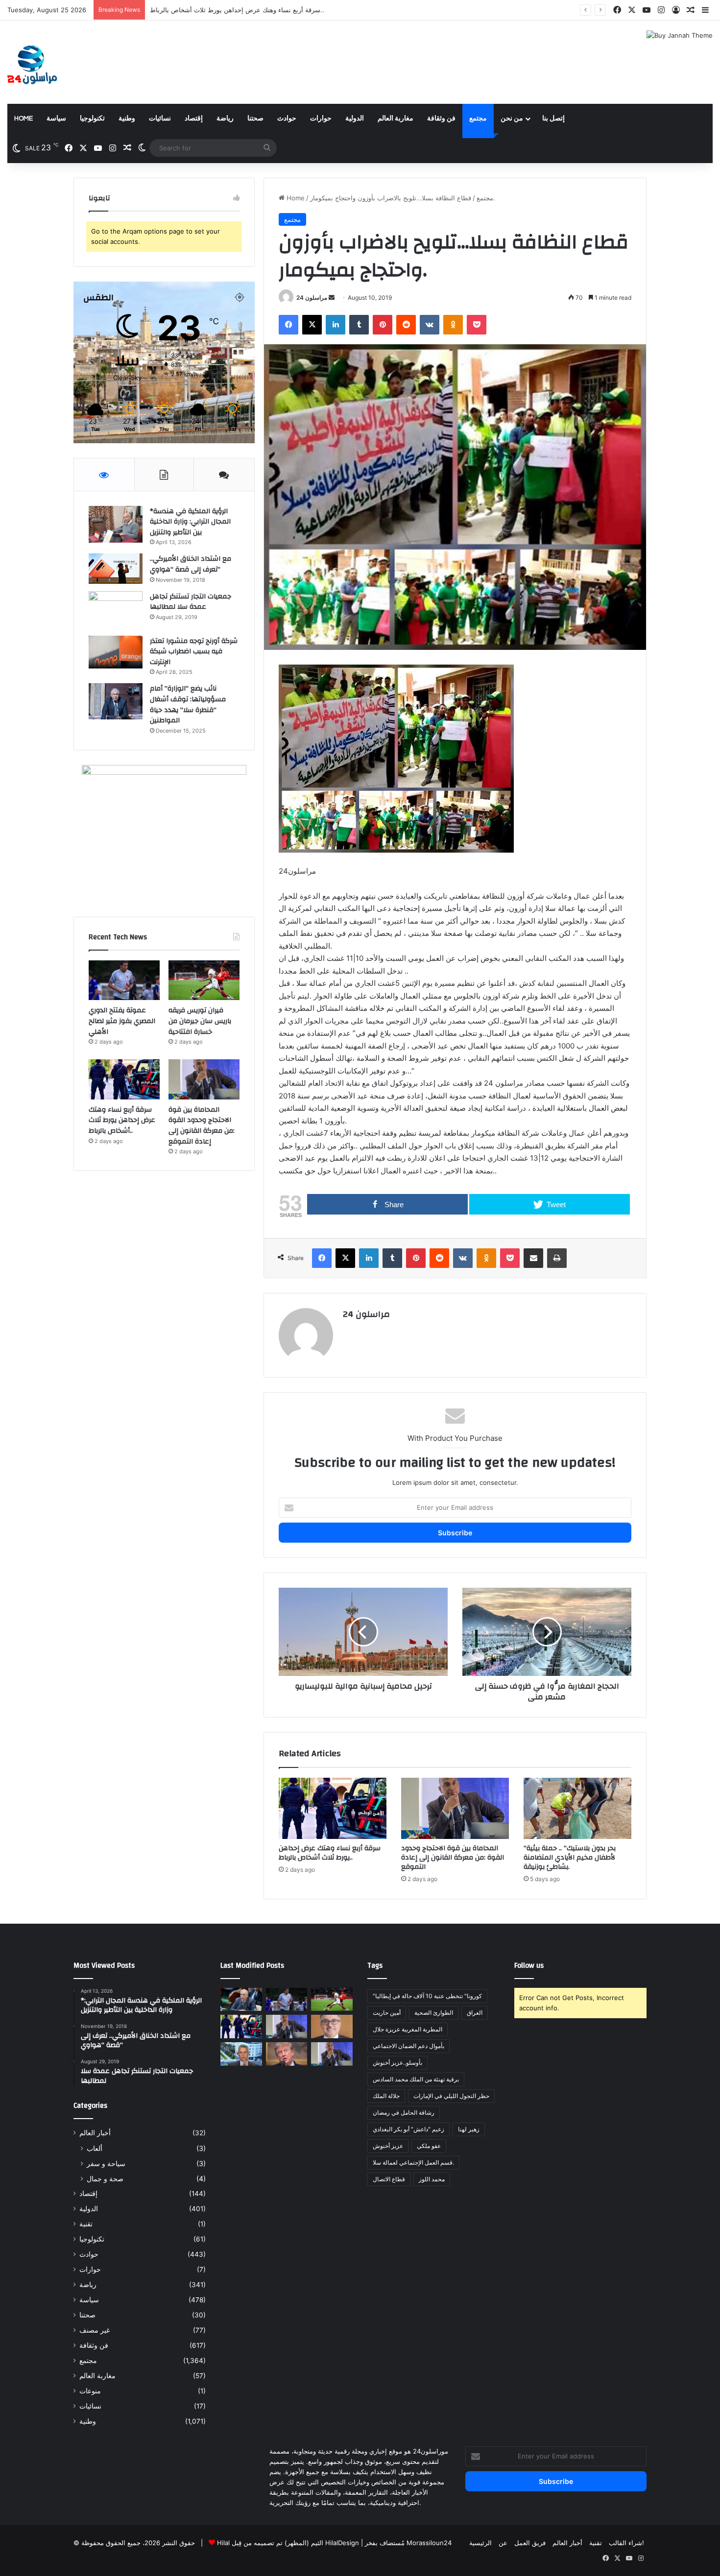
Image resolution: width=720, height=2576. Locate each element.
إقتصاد (194, 119)
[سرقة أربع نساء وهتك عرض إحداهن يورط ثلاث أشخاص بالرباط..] (333, 1808)
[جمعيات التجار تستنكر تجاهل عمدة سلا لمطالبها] (116, 610)
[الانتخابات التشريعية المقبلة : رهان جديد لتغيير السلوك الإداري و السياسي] (332, 2027)
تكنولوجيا (92, 119)
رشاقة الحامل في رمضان (404, 2112)
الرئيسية (480, 2543)
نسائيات (160, 119)
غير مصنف (95, 2330)
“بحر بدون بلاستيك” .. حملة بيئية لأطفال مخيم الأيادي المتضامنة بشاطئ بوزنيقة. (570, 1858)
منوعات (90, 2391)
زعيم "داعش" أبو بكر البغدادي (408, 2129)
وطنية (127, 119)
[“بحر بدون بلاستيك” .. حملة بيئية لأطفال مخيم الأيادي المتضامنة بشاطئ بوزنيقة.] (577, 1808)
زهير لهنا (469, 2129)
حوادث (287, 119)
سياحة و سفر (106, 2163)
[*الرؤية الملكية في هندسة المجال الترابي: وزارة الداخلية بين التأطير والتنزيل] (116, 524)
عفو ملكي (429, 2146)
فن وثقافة (441, 119)
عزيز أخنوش (388, 2146)
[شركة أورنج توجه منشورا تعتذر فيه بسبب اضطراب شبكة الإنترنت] (116, 652)
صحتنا (255, 119)
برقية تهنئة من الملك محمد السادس (416, 2079)
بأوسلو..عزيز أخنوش (397, 2063)
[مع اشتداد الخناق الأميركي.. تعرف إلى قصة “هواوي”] (116, 569)
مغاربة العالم (396, 119)
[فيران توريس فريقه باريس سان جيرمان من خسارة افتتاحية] (204, 980)
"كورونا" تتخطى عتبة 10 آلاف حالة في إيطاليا (427, 1996)
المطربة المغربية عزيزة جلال (408, 2029)
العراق (475, 2013)
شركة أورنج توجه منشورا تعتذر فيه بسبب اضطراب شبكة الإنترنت (194, 652)
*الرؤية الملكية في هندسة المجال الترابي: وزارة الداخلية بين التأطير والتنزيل (190, 522)
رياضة (225, 119)
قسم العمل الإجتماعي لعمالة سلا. (413, 2162)
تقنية (86, 2224)
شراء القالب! (626, 2543)
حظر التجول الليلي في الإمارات (451, 2096)
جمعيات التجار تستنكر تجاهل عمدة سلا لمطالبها (191, 602)
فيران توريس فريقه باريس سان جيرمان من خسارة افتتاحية (200, 1021)
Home (24, 119)
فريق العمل (530, 2543)
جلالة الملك (386, 2096)
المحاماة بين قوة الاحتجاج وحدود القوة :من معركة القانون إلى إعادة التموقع (252, 10)
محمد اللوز (432, 2179)
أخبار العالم (95, 2133)
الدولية (355, 119)
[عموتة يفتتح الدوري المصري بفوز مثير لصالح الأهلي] (124, 980)
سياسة (56, 119)
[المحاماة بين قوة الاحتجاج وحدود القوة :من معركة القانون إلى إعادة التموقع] (455, 1808)
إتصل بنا (553, 119)
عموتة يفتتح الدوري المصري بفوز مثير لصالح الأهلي (122, 1021)
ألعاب (95, 2148)
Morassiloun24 (429, 2543)
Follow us (529, 1966)
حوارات (321, 119)
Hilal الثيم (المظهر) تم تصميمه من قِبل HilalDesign (288, 2543)
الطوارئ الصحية (434, 2013)
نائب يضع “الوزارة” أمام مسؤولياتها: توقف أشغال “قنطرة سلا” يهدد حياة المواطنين (188, 704)
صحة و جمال (105, 2179)
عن (503, 2543)
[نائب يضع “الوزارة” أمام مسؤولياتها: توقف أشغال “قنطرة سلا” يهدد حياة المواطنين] (116, 701)
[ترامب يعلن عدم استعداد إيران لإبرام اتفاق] (287, 2054)
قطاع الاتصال (389, 2179)
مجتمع (478, 119)
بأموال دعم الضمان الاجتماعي (408, 2046)
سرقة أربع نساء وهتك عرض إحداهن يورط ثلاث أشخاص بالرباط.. (330, 1853)
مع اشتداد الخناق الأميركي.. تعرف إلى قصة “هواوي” (191, 564)
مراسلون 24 (312, 298)
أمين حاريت (387, 2013)
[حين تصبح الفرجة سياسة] (332, 2054)
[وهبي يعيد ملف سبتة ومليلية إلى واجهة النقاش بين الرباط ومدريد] (241, 2054)
